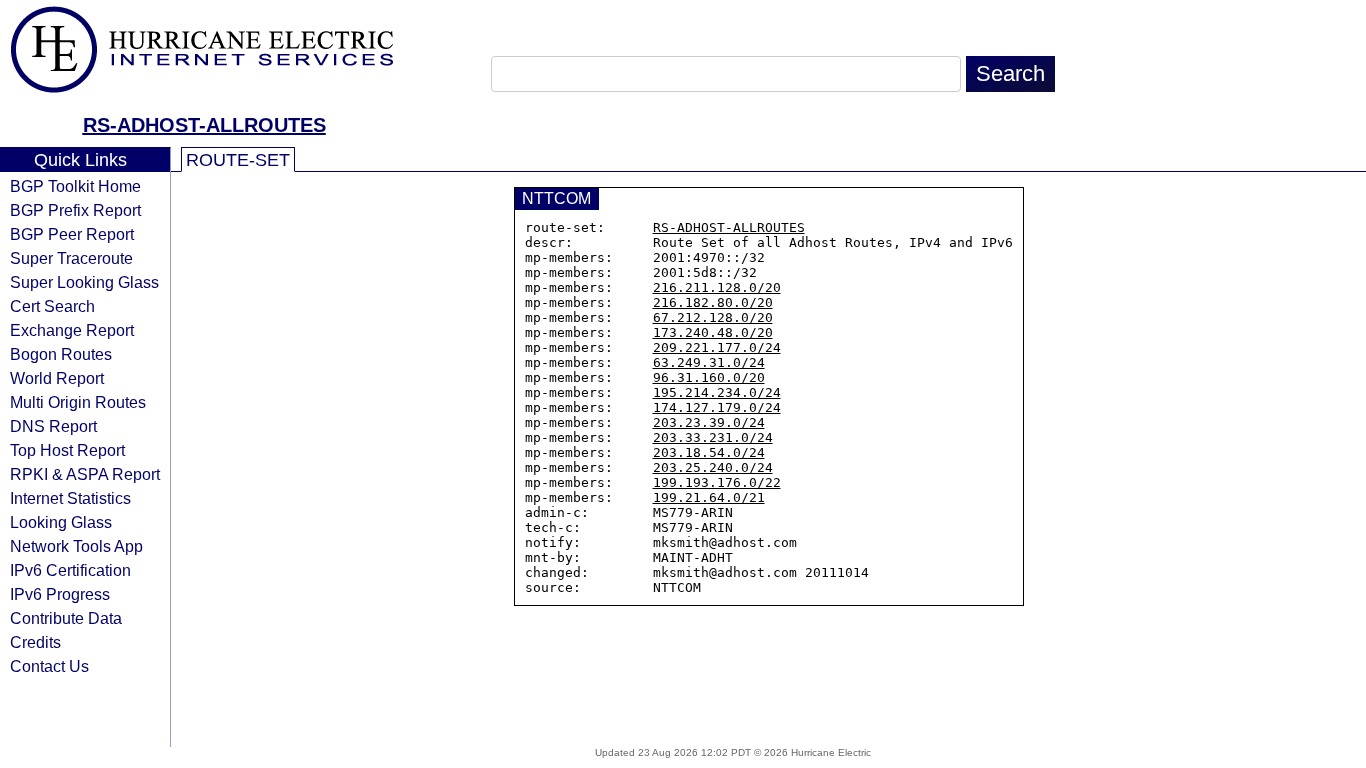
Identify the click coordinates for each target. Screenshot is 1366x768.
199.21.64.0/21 (709, 497)
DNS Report (53, 426)
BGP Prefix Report (75, 210)
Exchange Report (72, 330)
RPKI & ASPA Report (85, 474)
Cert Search (52, 306)
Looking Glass (61, 522)
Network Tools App (76, 546)
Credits (35, 642)
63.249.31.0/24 (709, 362)
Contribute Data (66, 618)
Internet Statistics (70, 498)
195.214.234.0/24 (717, 392)
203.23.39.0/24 (709, 422)
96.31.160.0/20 (709, 377)
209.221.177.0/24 (717, 347)
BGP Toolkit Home (75, 186)
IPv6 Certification (70, 570)
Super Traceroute (71, 258)
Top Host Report (67, 450)
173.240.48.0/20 (713, 332)
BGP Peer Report (72, 234)
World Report (57, 378)
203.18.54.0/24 (709, 452)
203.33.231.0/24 (713, 437)
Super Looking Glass (84, 282)
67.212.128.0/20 (713, 317)
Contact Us (49, 666)
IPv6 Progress (60, 594)
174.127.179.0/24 (717, 407)
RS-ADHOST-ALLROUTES (204, 125)
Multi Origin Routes (78, 402)
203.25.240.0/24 (713, 467)
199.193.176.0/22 (717, 482)
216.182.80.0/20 (713, 302)
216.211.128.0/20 (717, 287)
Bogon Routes (61, 354)
